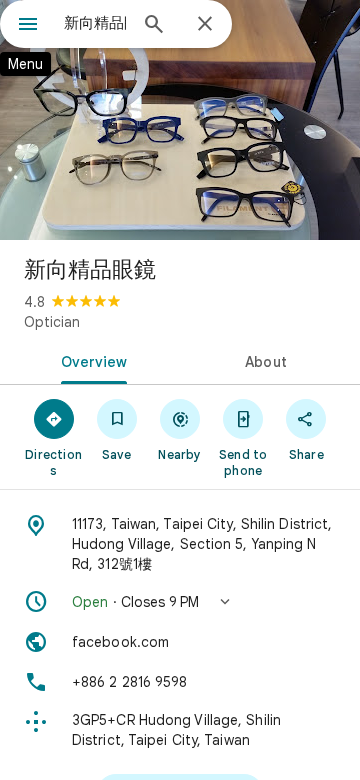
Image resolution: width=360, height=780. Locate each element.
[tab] (90, 360)
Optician (52, 322)
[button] (180, 602)
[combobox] (95, 23)
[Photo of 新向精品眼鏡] (180, 120)
